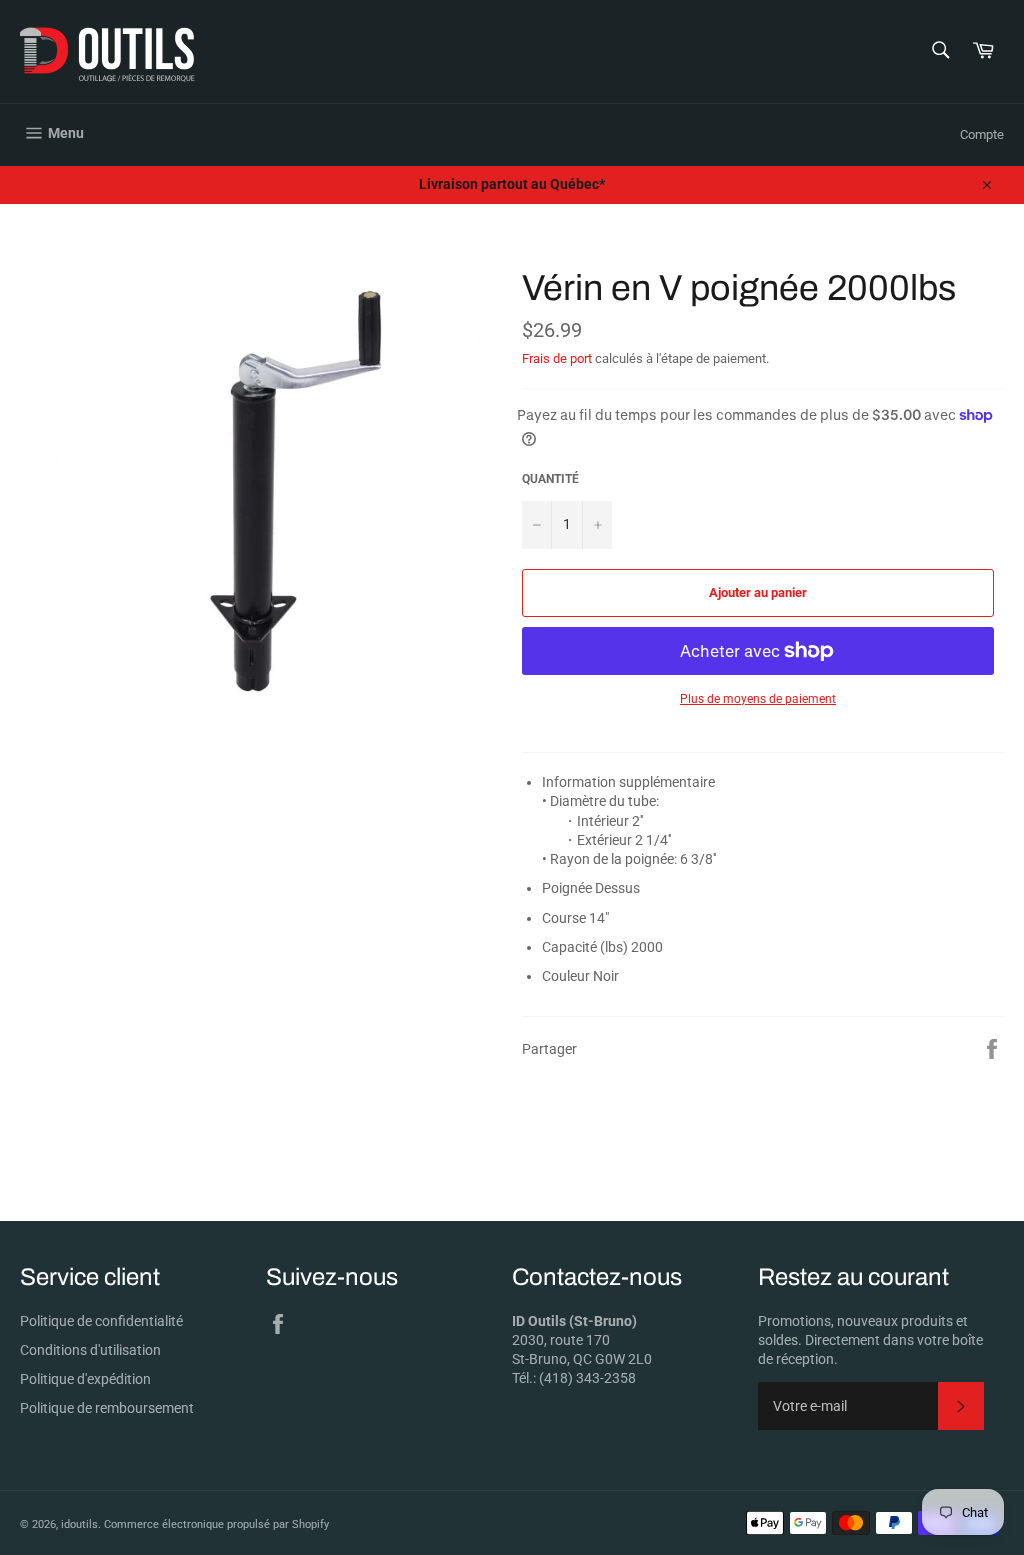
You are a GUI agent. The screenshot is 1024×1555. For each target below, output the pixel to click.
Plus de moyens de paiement (758, 699)
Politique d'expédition (85, 1379)
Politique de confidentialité (101, 1321)
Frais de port (557, 358)
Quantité (550, 479)
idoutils (79, 1524)
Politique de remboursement (107, 1408)
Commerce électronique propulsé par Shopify (216, 1524)
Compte (982, 134)
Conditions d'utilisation (90, 1350)
